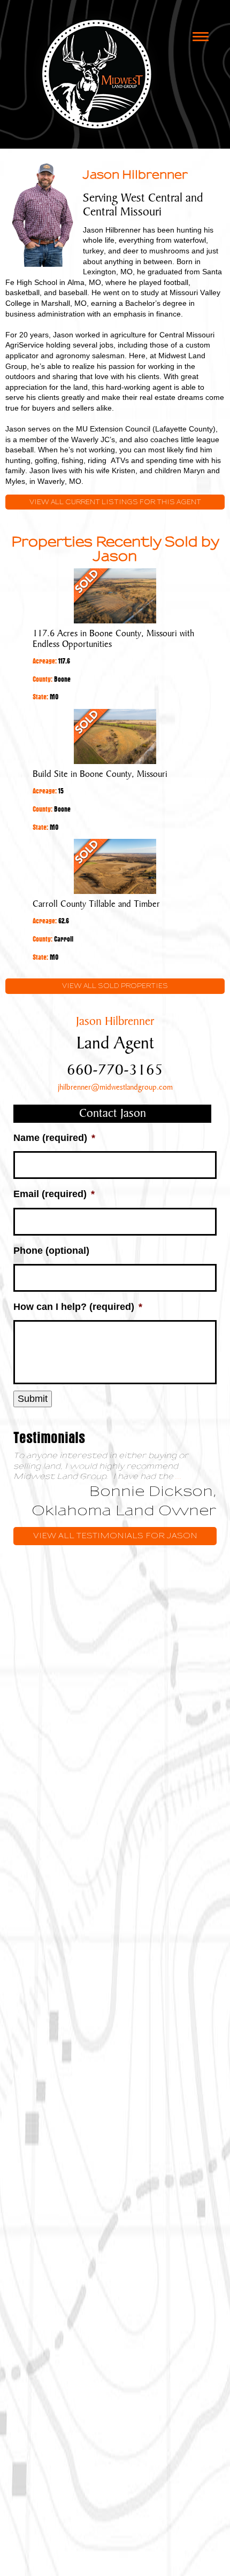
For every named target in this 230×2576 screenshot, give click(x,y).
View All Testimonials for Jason (115, 1536)
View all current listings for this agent (115, 502)
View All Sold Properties (115, 986)
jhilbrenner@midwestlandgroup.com (115, 1088)
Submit (33, 1399)
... (179, 1476)
